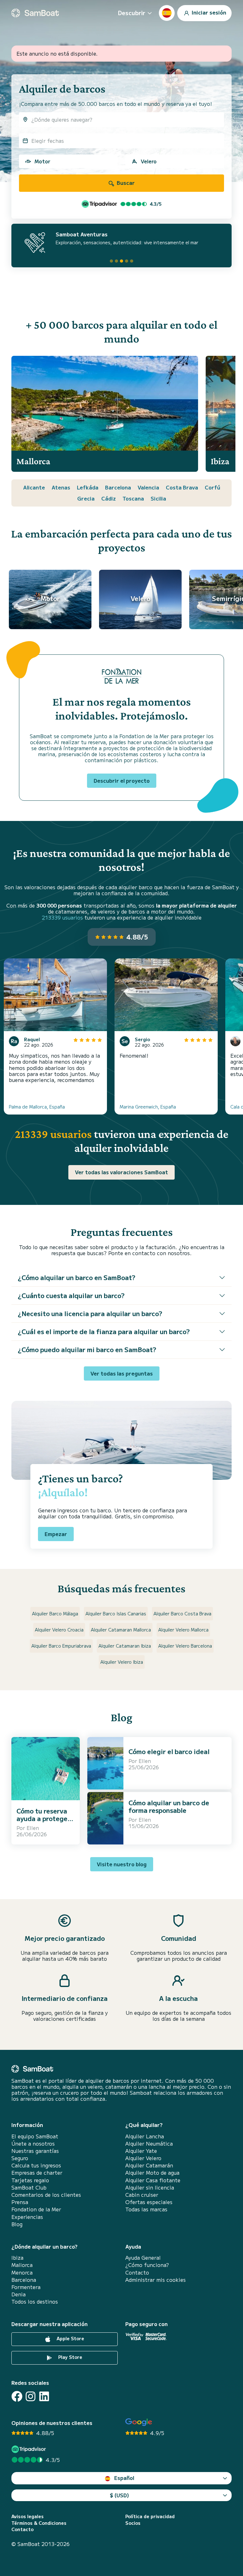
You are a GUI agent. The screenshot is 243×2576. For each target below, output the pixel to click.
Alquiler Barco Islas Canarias (116, 1613)
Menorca (22, 2272)
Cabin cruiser (142, 2195)
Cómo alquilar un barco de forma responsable (169, 1806)
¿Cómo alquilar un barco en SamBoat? (77, 1277)
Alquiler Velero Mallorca (183, 1630)
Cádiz (109, 498)
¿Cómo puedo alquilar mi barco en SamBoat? (87, 1349)
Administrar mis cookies (156, 2280)
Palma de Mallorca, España (37, 1107)
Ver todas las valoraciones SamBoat (121, 1172)
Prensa (20, 2202)
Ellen (33, 1828)
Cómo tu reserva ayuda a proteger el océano (43, 1818)
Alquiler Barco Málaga (55, 1613)
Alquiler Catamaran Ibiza (125, 1646)
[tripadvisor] (30, 2449)
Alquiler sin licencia (150, 2187)
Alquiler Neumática (149, 2144)
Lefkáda (88, 487)
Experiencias (27, 2217)
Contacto (137, 2272)
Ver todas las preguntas (122, 1373)
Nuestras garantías (35, 2151)
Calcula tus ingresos (36, 2165)
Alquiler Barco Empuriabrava (61, 1646)
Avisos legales (28, 2516)
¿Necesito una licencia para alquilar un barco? (90, 1313)
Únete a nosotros (33, 2144)
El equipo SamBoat (35, 2136)
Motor (42, 161)
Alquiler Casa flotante (153, 2180)
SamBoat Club (29, 2187)
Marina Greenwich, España (148, 1107)
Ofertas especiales (149, 2202)
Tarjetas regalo (30, 2180)
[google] (139, 2422)
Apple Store (70, 2338)
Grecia (86, 498)
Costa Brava (182, 487)
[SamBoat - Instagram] (31, 2396)
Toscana (133, 498)
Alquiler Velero (143, 2158)
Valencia (148, 487)
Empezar (56, 1534)
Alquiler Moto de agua (152, 2173)
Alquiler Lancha (145, 2136)
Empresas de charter (37, 2173)
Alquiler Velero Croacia (59, 1630)
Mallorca (22, 2265)
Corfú (212, 487)
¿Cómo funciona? (147, 2265)
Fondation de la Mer (36, 2209)
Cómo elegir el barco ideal (169, 1751)
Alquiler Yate (141, 2151)
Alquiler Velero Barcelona (185, 1646)
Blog (17, 2224)
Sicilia (158, 498)
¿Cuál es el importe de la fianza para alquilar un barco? (104, 1331)
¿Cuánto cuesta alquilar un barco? (71, 1295)
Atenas (61, 487)
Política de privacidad (150, 2516)
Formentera (26, 2287)
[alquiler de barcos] (35, 13)
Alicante (34, 487)
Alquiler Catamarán (149, 2165)
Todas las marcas (146, 2209)
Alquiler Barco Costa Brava (182, 1613)
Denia (19, 2294)
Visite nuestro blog (122, 1864)
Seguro (20, 2158)
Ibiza (17, 2258)
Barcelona (118, 487)
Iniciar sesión (208, 12)
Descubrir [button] (132, 13)
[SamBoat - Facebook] (17, 2396)
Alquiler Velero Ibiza (122, 1662)
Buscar (125, 183)
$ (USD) (119, 2495)
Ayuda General (143, 2258)
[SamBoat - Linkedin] (44, 2396)
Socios (133, 2523)
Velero (149, 161)
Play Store (70, 2357)
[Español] (167, 13)
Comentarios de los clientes (46, 2195)
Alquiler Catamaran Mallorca (121, 1630)
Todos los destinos (35, 2302)
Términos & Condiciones (39, 2523)
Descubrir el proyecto (122, 781)
